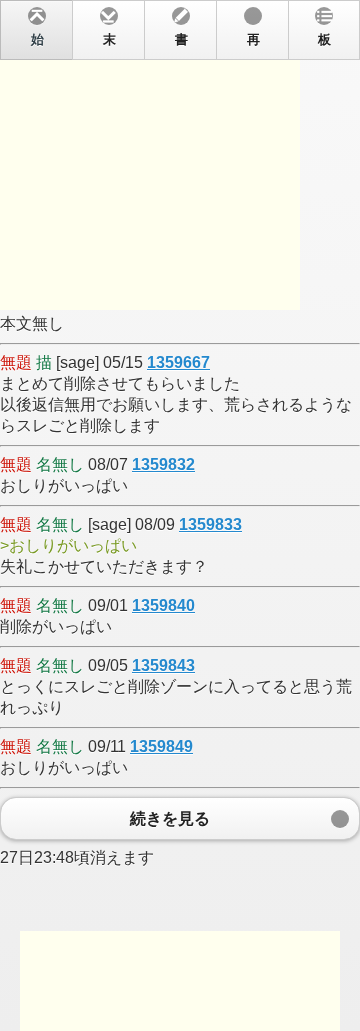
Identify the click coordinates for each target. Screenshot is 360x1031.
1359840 (163, 605)
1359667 (178, 362)
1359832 (163, 464)
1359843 (163, 665)
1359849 (161, 746)
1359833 (210, 524)
